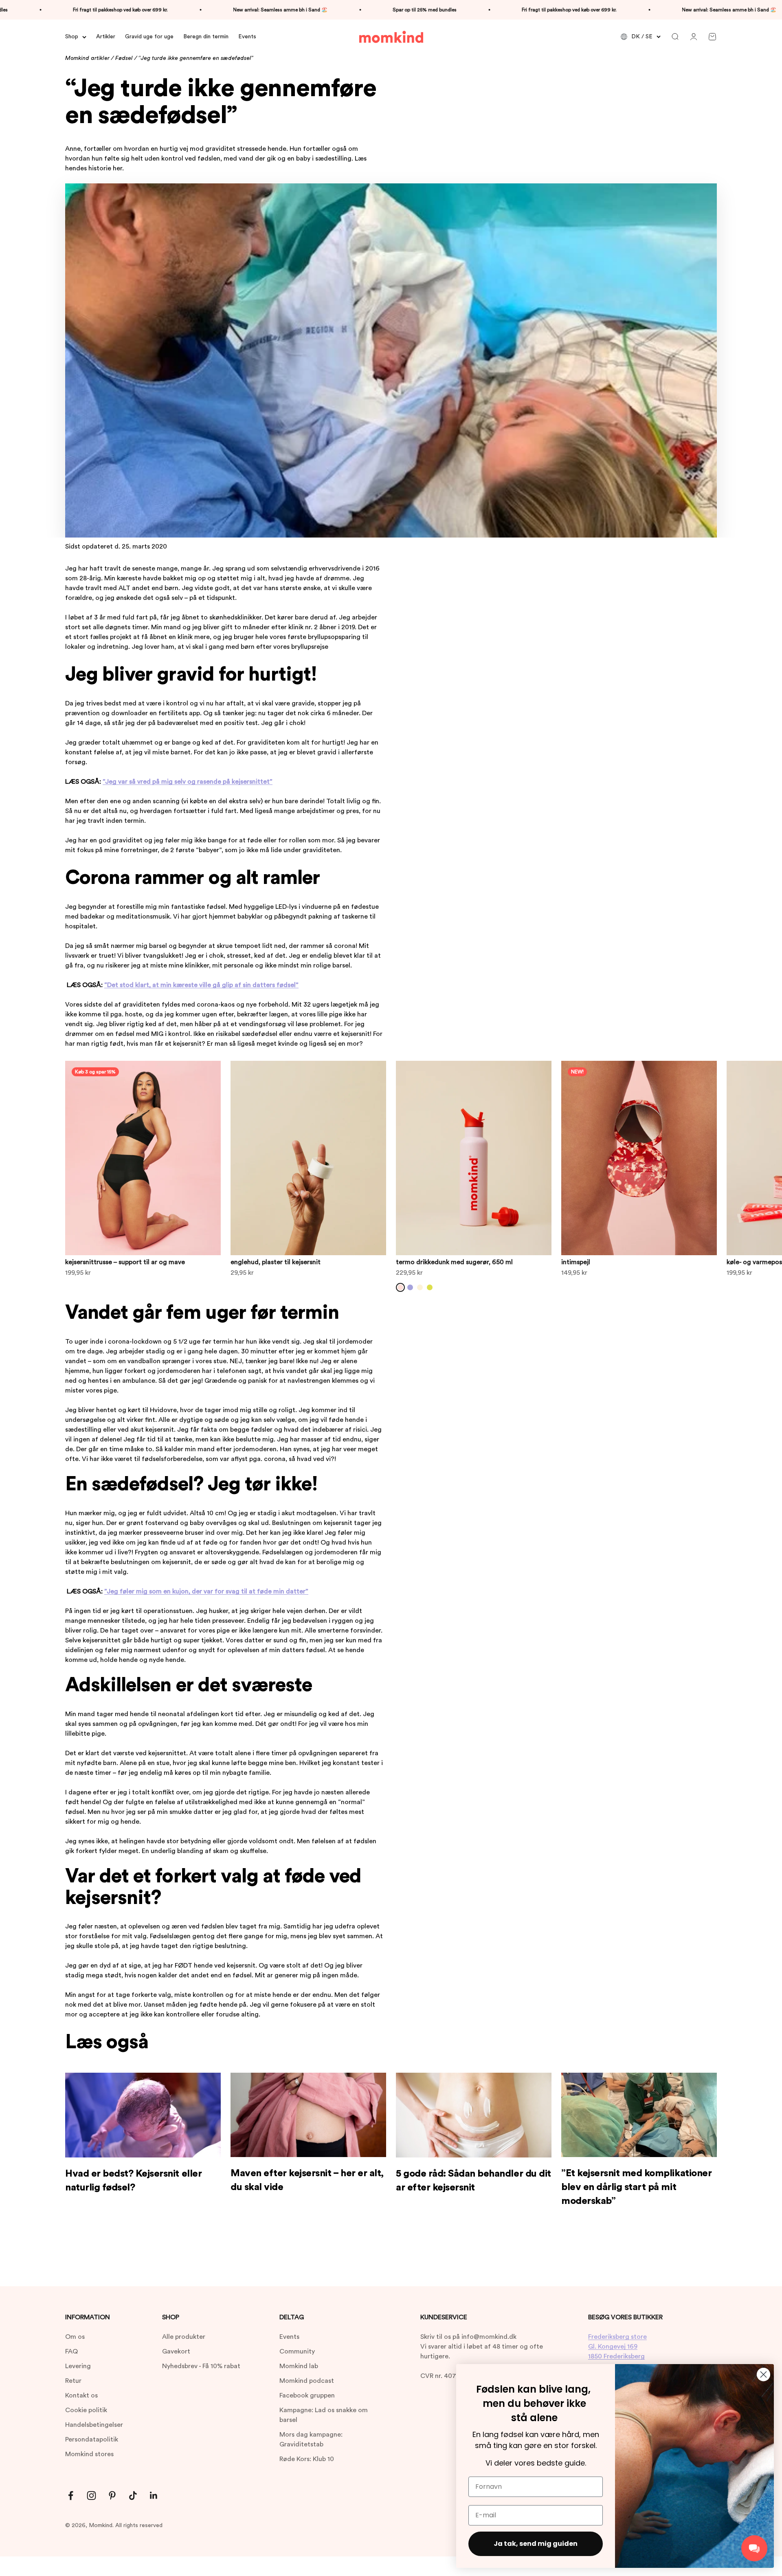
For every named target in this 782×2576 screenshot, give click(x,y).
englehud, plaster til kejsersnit (276, 1262)
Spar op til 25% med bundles (344, 10)
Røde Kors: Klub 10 (307, 2459)
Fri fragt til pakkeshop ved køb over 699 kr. (489, 10)
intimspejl (576, 1262)
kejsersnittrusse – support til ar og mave (125, 1262)
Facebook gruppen (307, 2395)
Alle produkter (184, 2337)
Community (297, 2351)
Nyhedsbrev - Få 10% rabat (201, 2366)
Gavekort (176, 2351)
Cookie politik (86, 2410)
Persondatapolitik (92, 2439)
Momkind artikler (87, 58)
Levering (78, 2366)
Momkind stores (89, 2454)
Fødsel (124, 58)
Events (247, 37)
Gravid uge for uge (149, 37)
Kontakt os (81, 2395)
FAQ (71, 2351)
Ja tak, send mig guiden (536, 2544)
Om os (75, 2337)
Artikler (106, 37)
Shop (72, 37)
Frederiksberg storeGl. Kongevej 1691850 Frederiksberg (617, 2347)
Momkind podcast (307, 2381)
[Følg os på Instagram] (91, 2496)
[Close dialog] (763, 2374)
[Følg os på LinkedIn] (154, 2496)
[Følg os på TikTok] (133, 2496)
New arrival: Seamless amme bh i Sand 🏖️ (200, 10)
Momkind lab (299, 2366)
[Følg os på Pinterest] (112, 2496)
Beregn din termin (206, 37)
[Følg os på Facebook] (71, 2496)
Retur (73, 2381)
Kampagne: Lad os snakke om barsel (324, 2415)
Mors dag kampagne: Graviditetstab (311, 2439)
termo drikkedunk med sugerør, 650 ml (454, 1262)
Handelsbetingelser (94, 2425)
